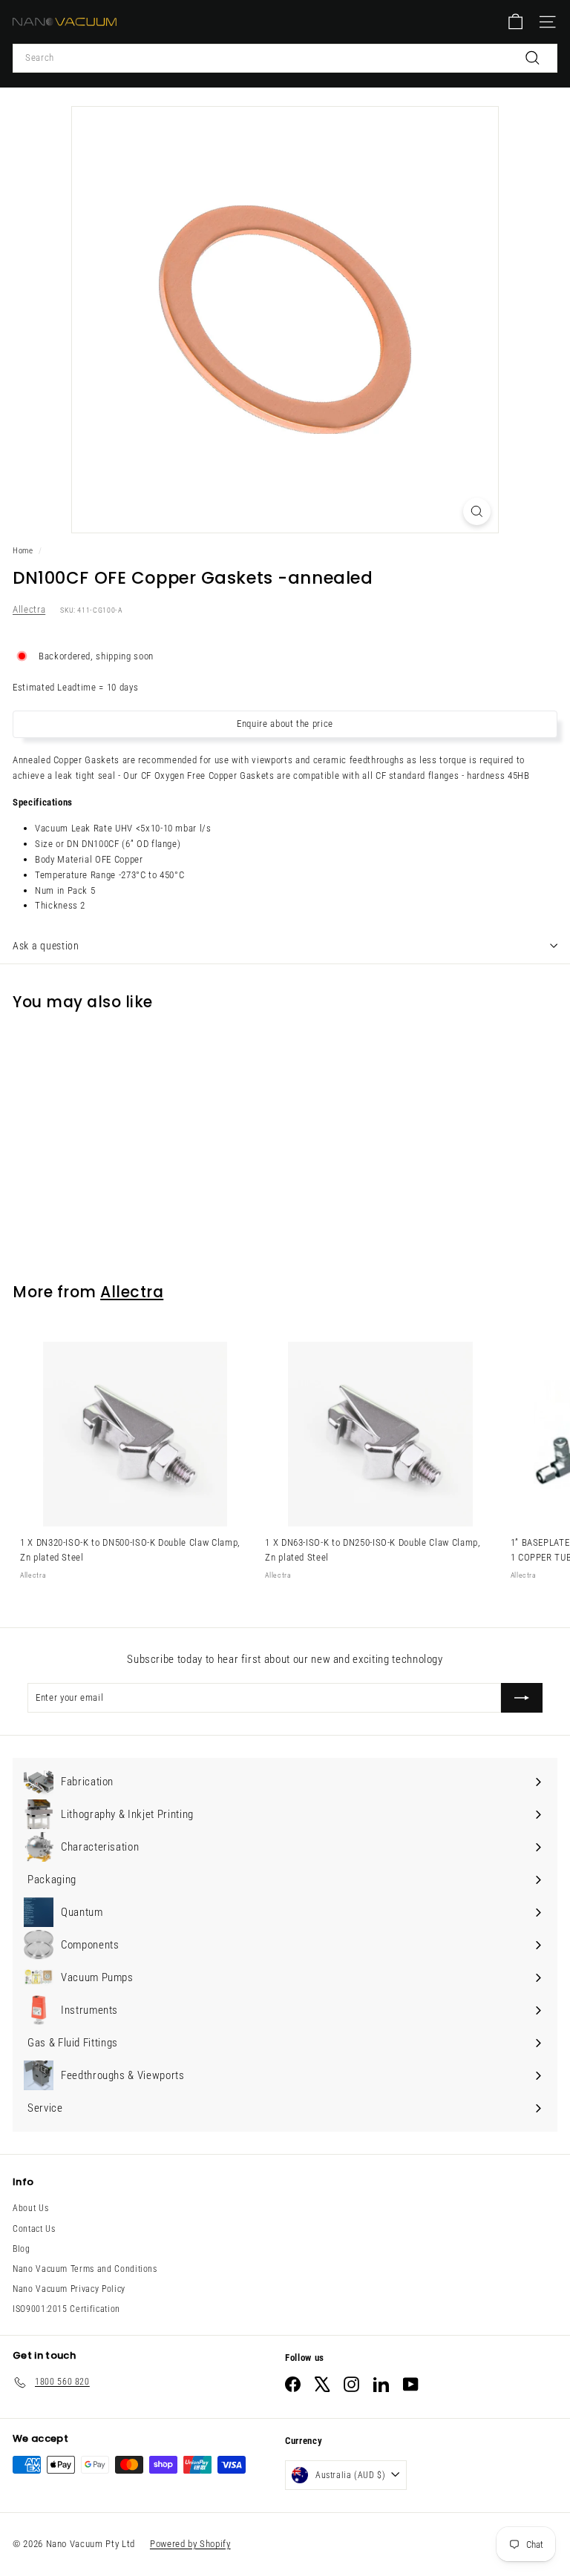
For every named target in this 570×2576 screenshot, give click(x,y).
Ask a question (46, 946)
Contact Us (34, 2229)
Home (23, 551)
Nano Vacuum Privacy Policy (69, 2289)
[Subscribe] (522, 1698)
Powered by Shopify (190, 2544)
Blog (22, 2249)
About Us (30, 2208)
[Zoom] (477, 511)
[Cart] (515, 22)
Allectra (29, 609)
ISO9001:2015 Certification (66, 2309)
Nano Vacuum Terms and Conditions (85, 2269)
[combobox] (285, 58)
